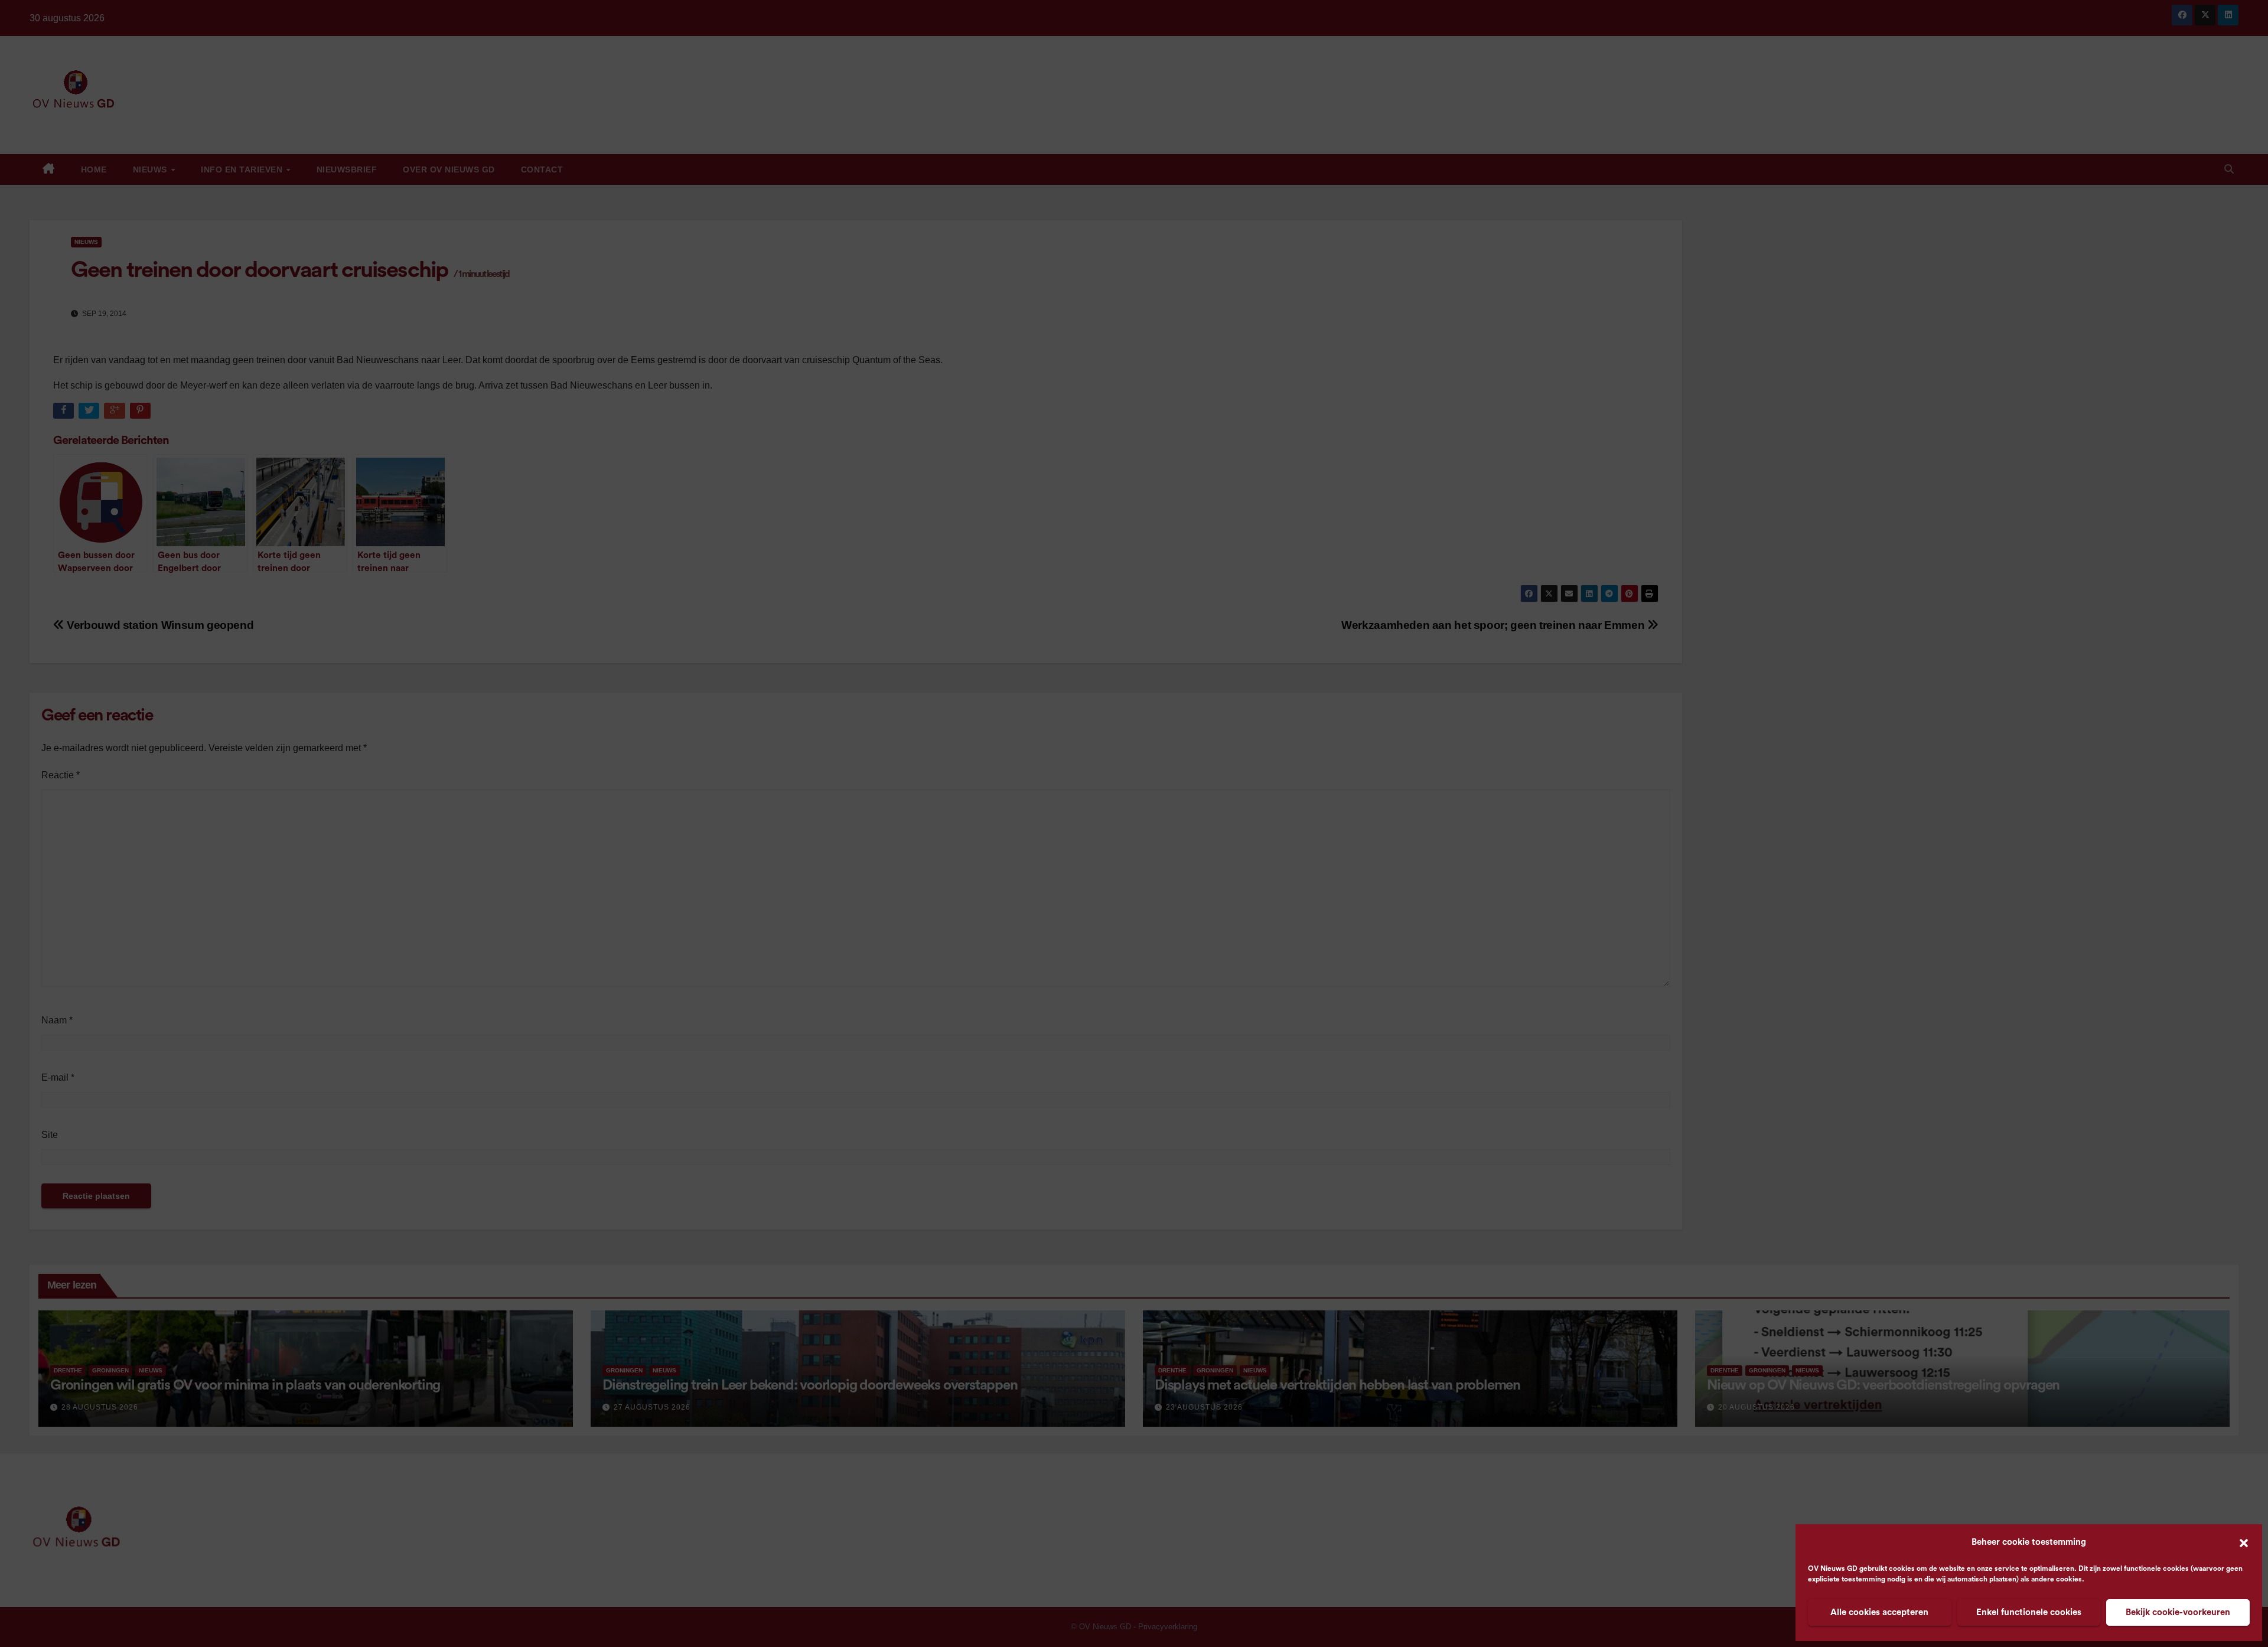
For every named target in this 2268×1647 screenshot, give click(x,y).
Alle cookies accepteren (1879, 1612)
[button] (2244, 1542)
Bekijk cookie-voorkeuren (2178, 1612)
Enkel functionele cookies (2029, 1612)
